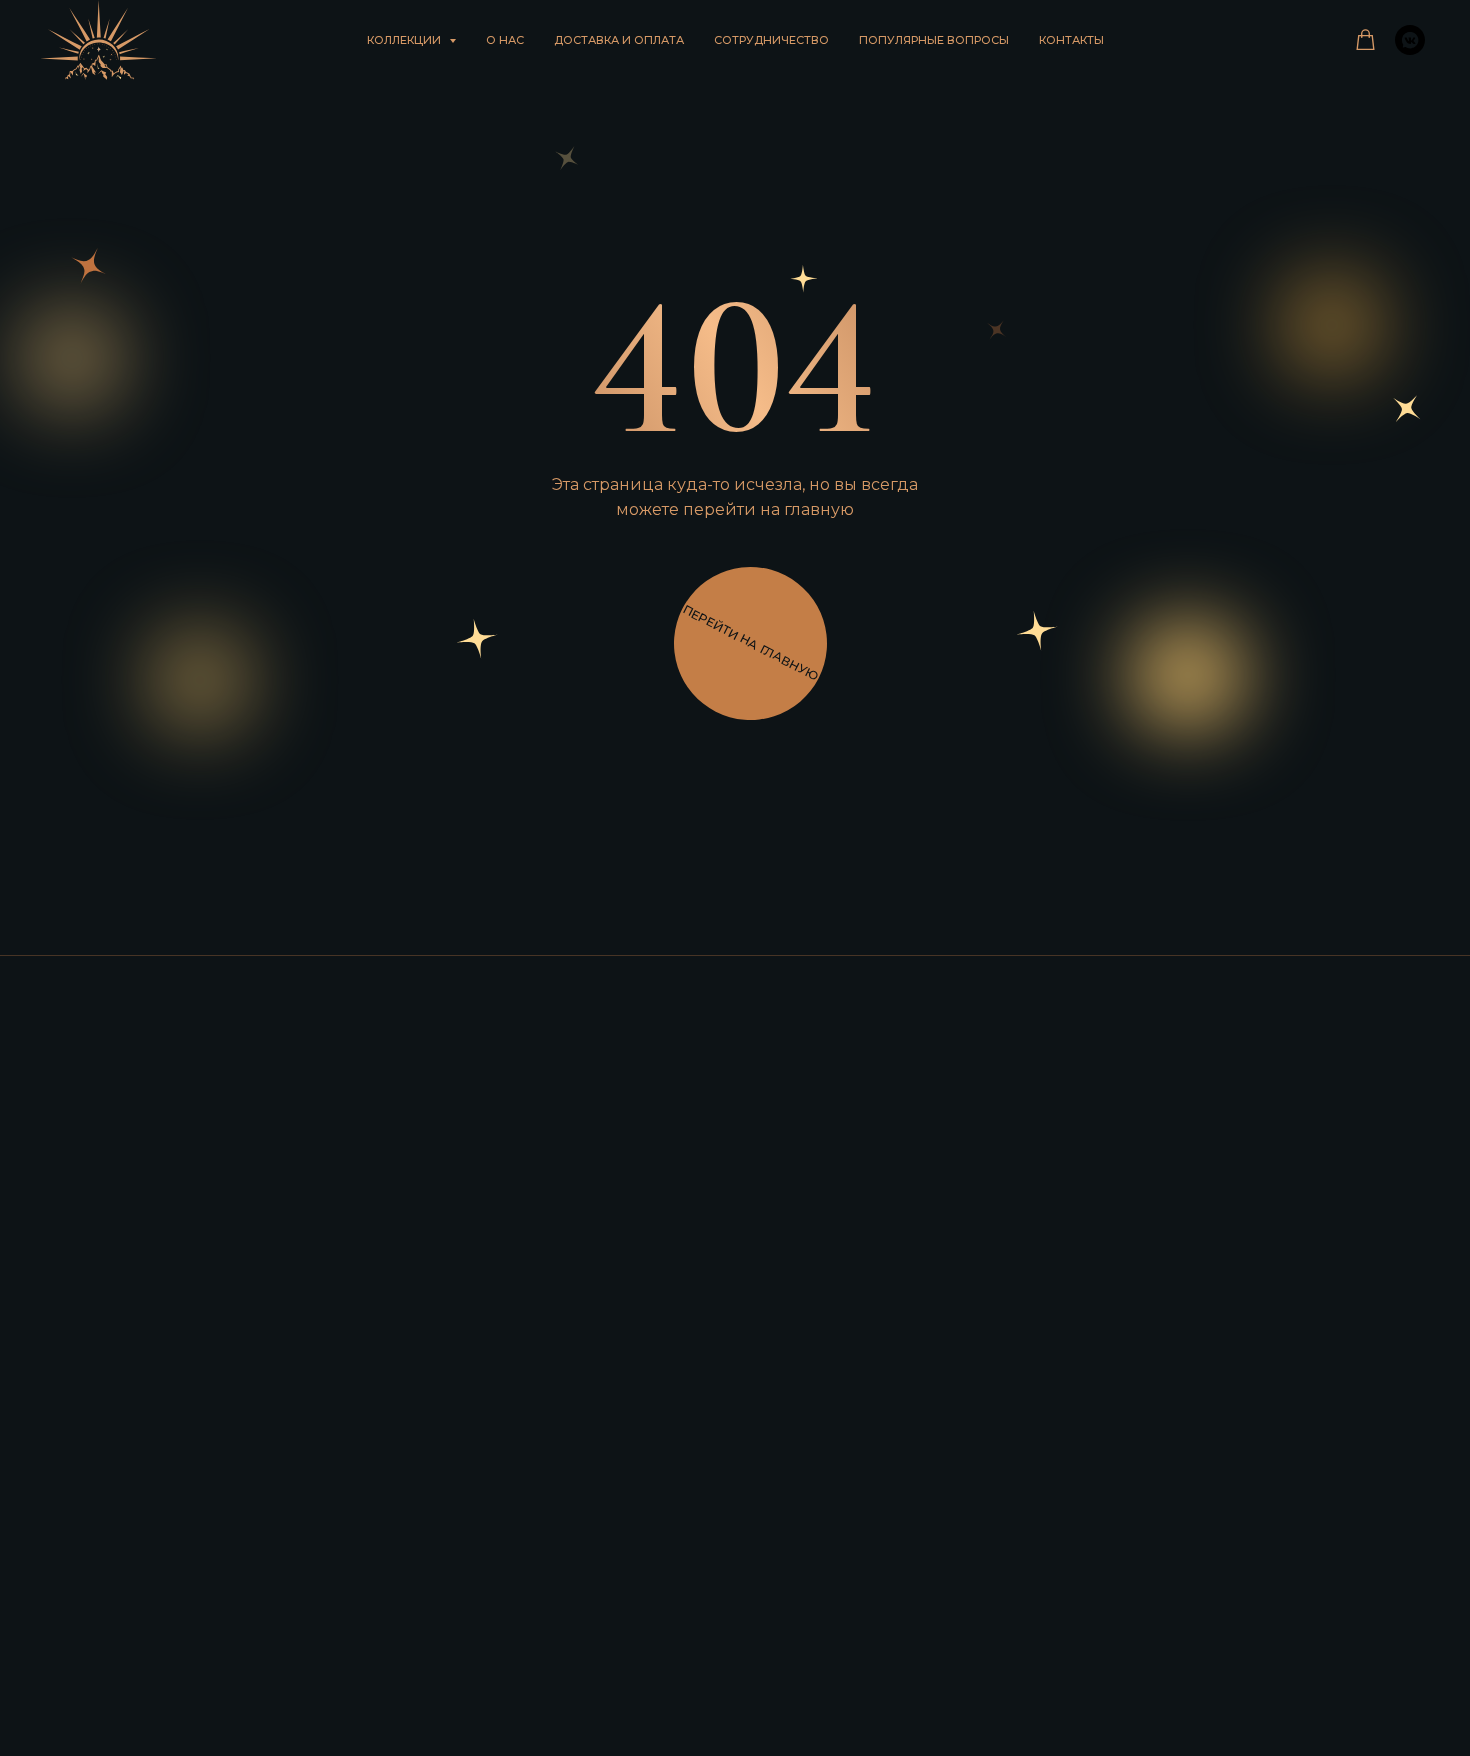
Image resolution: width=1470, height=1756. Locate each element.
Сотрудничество (771, 40)
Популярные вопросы (934, 40)
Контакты (1071, 40)
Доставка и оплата (619, 40)
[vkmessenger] (1410, 40)
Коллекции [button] (405, 40)
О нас (505, 40)
